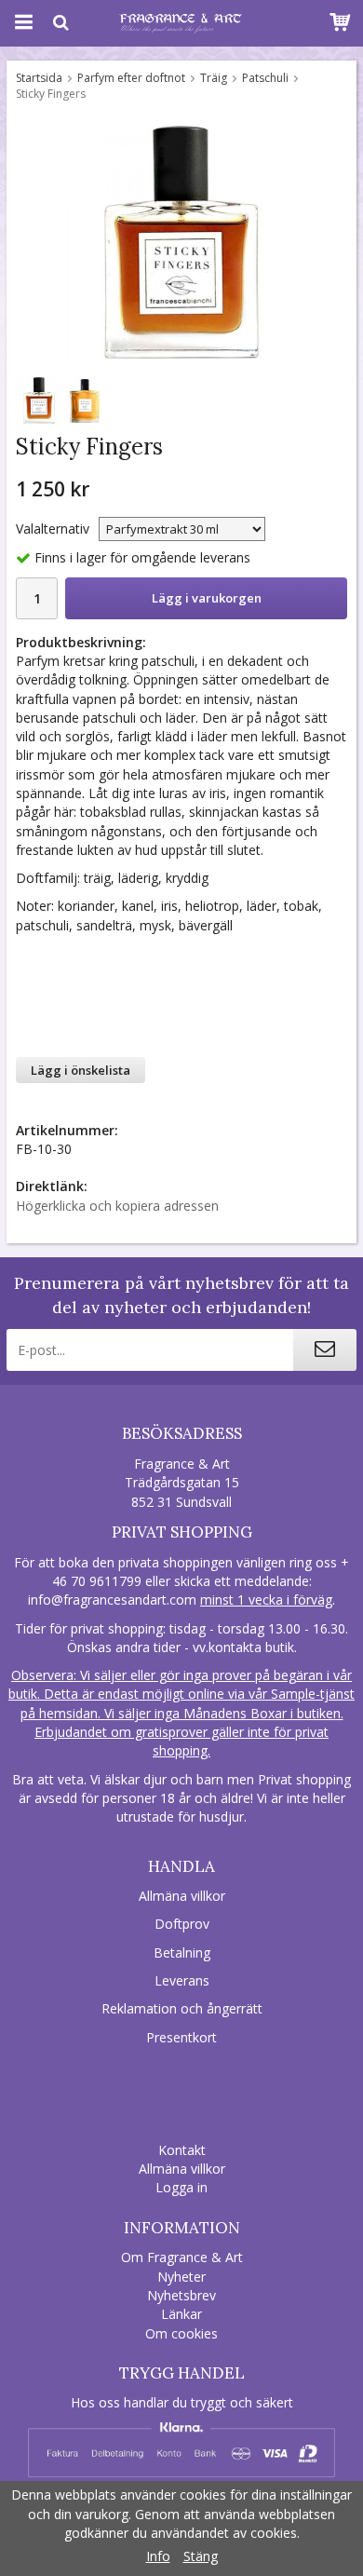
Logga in (181, 2187)
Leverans (182, 1980)
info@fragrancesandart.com (112, 1600)
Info (158, 2556)
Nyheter (181, 2277)
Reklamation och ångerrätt (182, 2008)
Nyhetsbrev (181, 2295)
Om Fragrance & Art (182, 2257)
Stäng (201, 2556)
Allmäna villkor (182, 1896)
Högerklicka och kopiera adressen (117, 1206)
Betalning (182, 1952)
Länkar (181, 2314)
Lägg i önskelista (81, 1070)
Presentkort (181, 2037)
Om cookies (181, 2333)
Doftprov (182, 1924)
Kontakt (182, 2150)
